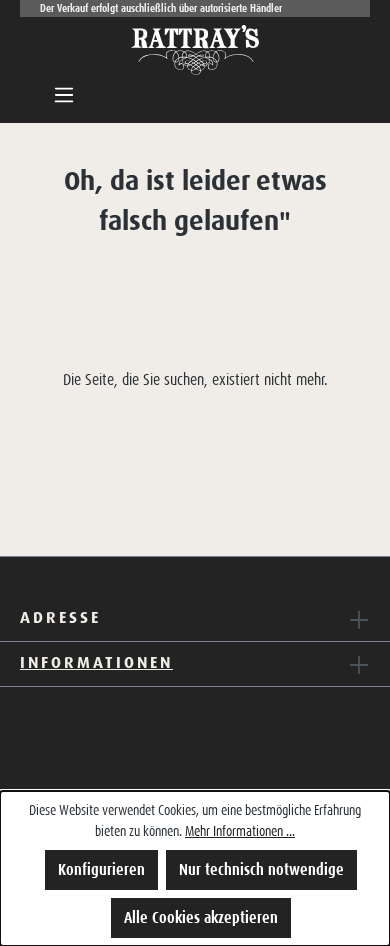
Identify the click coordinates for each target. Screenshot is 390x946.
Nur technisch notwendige (261, 869)
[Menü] (64, 95)
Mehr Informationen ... (240, 831)
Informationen (96, 662)
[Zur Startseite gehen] (195, 50)
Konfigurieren (101, 869)
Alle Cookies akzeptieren (201, 917)
